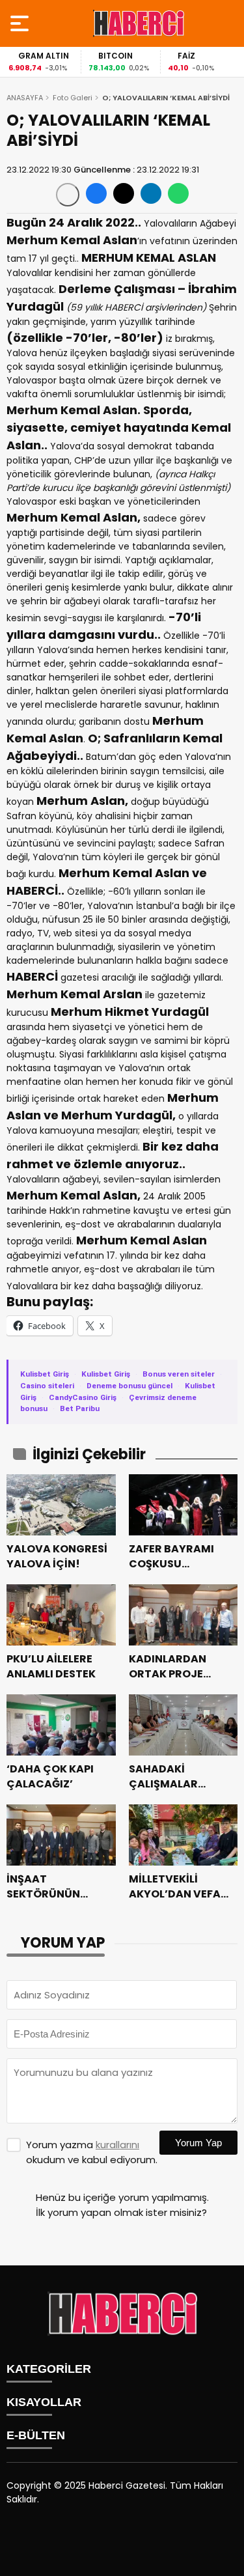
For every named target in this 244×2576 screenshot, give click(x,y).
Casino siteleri (47, 1386)
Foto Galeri (73, 98)
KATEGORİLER (49, 2369)
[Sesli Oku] (68, 195)
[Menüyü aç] (21, 23)
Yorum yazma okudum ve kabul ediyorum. (92, 2152)
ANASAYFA (25, 98)
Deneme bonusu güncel (129, 1386)
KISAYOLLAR (44, 2402)
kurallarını (117, 2145)
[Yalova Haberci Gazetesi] (139, 23)
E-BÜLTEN (36, 2435)
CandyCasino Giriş (83, 1397)
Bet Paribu (80, 1408)
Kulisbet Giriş (45, 1374)
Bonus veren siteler (179, 1374)
